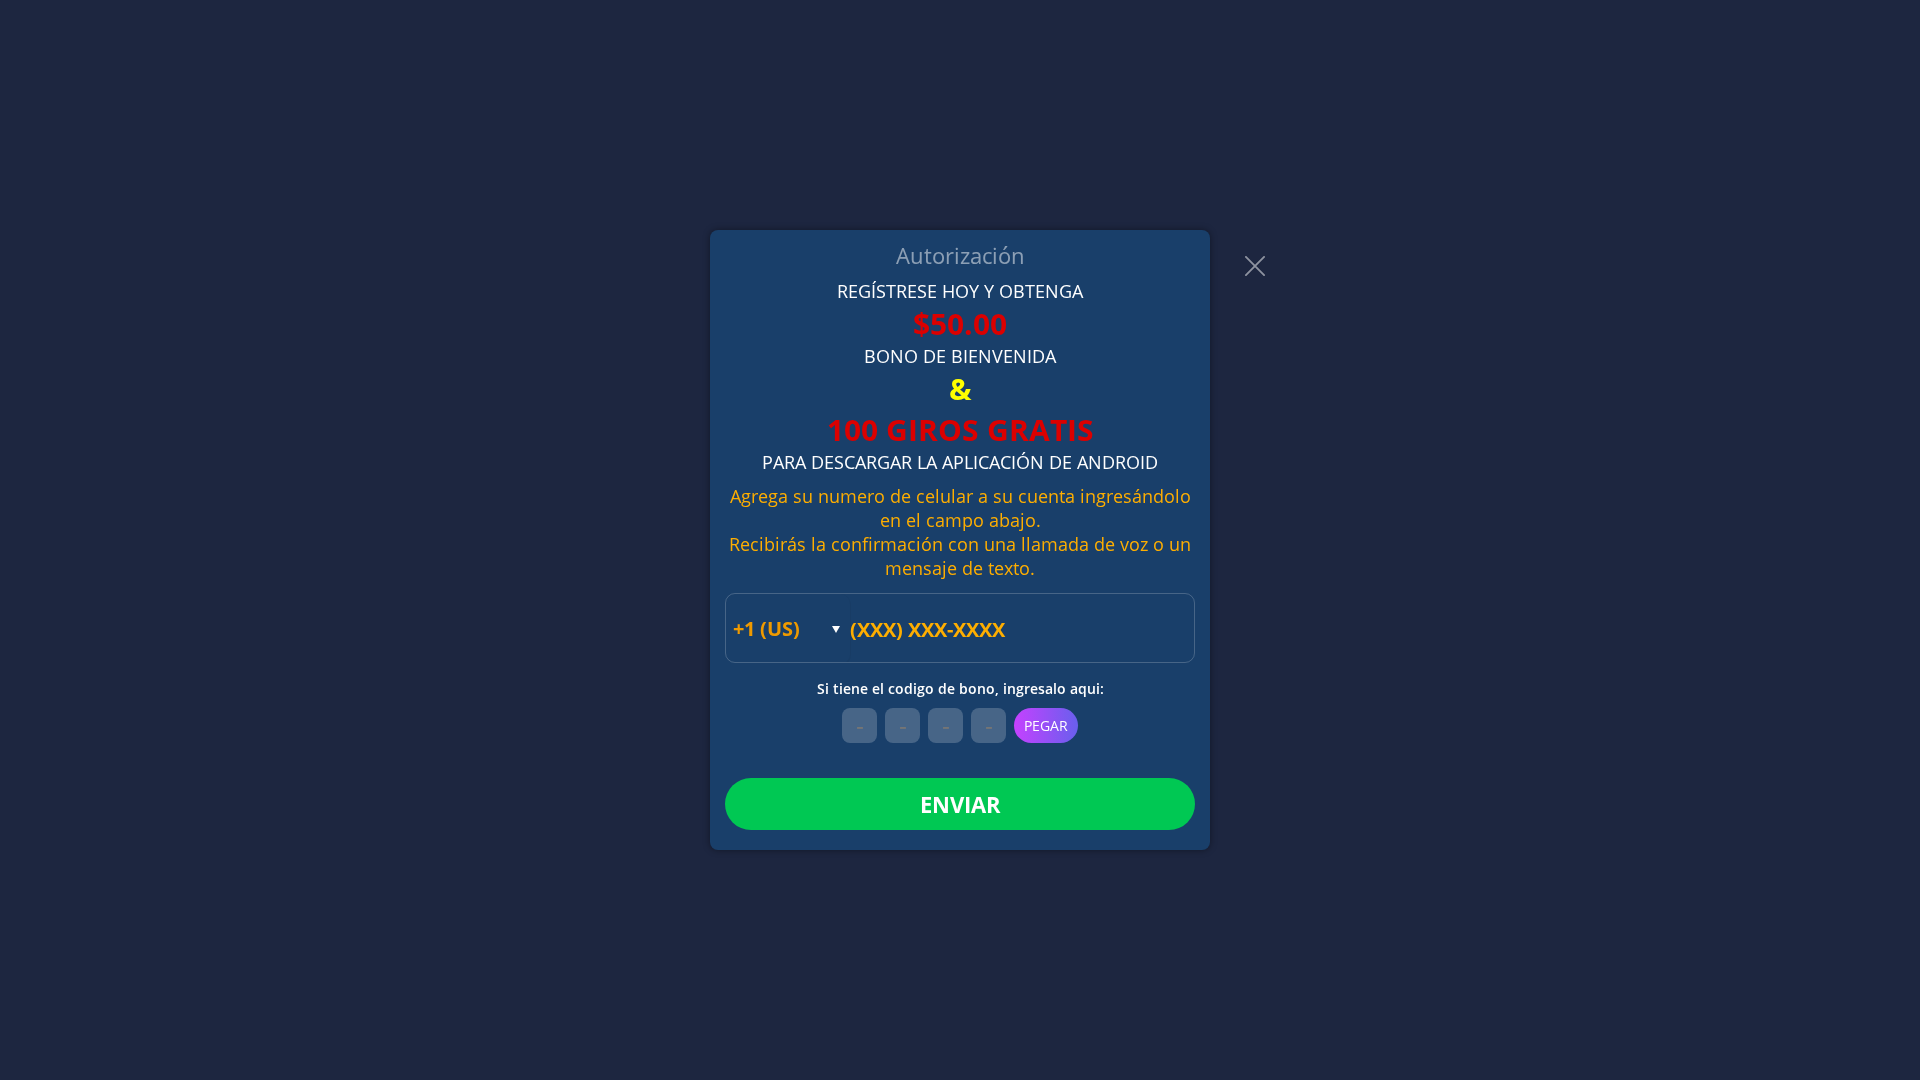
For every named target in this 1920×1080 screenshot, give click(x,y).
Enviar (960, 804)
